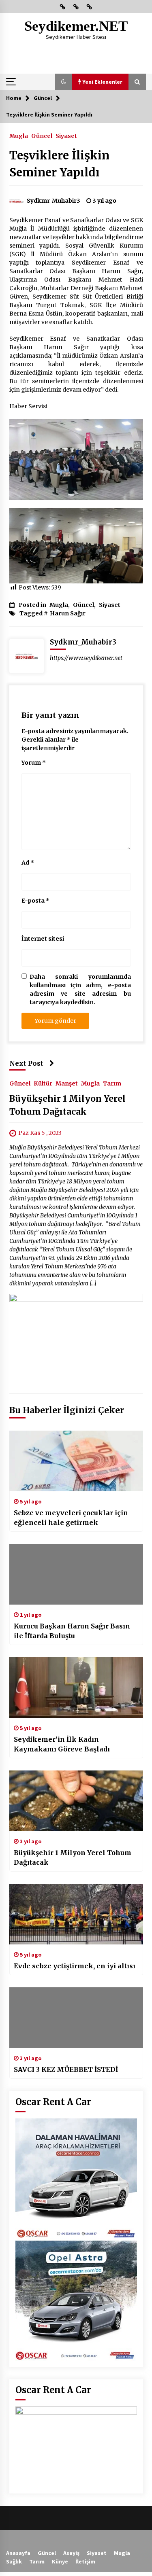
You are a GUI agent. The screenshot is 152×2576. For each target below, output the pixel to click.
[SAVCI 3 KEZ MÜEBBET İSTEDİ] (76, 2018)
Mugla (19, 136)
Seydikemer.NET (76, 26)
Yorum (34, 763)
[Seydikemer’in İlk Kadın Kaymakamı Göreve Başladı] (76, 1688)
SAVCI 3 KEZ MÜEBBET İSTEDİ (66, 2069)
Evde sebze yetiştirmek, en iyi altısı (75, 1966)
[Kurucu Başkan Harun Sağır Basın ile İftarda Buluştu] (76, 1574)
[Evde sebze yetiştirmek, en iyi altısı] (76, 1914)
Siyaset (66, 136)
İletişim (85, 2561)
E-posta (35, 901)
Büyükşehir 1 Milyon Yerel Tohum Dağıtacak (73, 1857)
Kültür (43, 1083)
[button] (64, 82)
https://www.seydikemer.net (86, 658)
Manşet (67, 1083)
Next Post (26, 1063)
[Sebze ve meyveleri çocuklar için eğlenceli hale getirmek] (76, 1461)
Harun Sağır (68, 613)
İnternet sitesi (43, 939)
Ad (28, 863)
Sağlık (14, 2561)
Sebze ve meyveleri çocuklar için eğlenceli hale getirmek (71, 1518)
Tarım (112, 1083)
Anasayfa (18, 2553)
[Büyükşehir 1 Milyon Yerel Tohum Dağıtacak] (76, 1801)
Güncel (42, 136)
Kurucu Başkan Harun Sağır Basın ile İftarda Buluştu (72, 1631)
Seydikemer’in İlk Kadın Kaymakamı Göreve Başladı (62, 1744)
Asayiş (71, 2553)
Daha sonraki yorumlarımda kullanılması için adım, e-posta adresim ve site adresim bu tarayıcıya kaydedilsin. (80, 989)
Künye (60, 2561)
